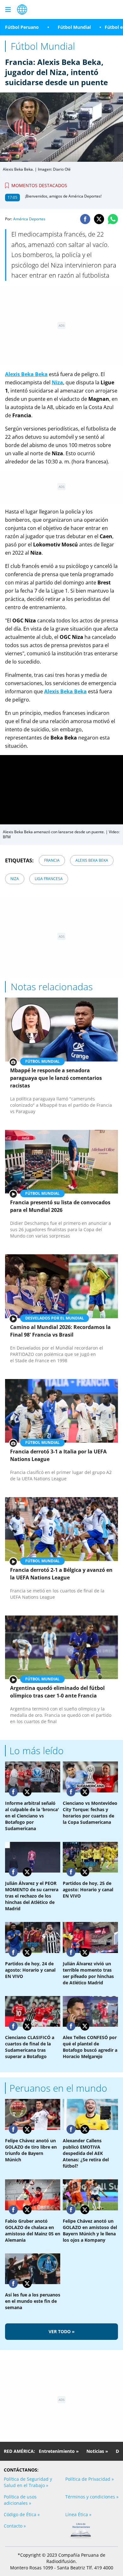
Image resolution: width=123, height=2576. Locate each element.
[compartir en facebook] (85, 219)
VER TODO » (62, 2331)
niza (15, 879)
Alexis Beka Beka (92, 860)
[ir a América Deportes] (22, 9)
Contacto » (15, 2526)
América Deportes (29, 219)
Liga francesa (49, 879)
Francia (52, 860)
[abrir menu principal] (8, 9)
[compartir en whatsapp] (113, 219)
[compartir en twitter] (99, 219)
